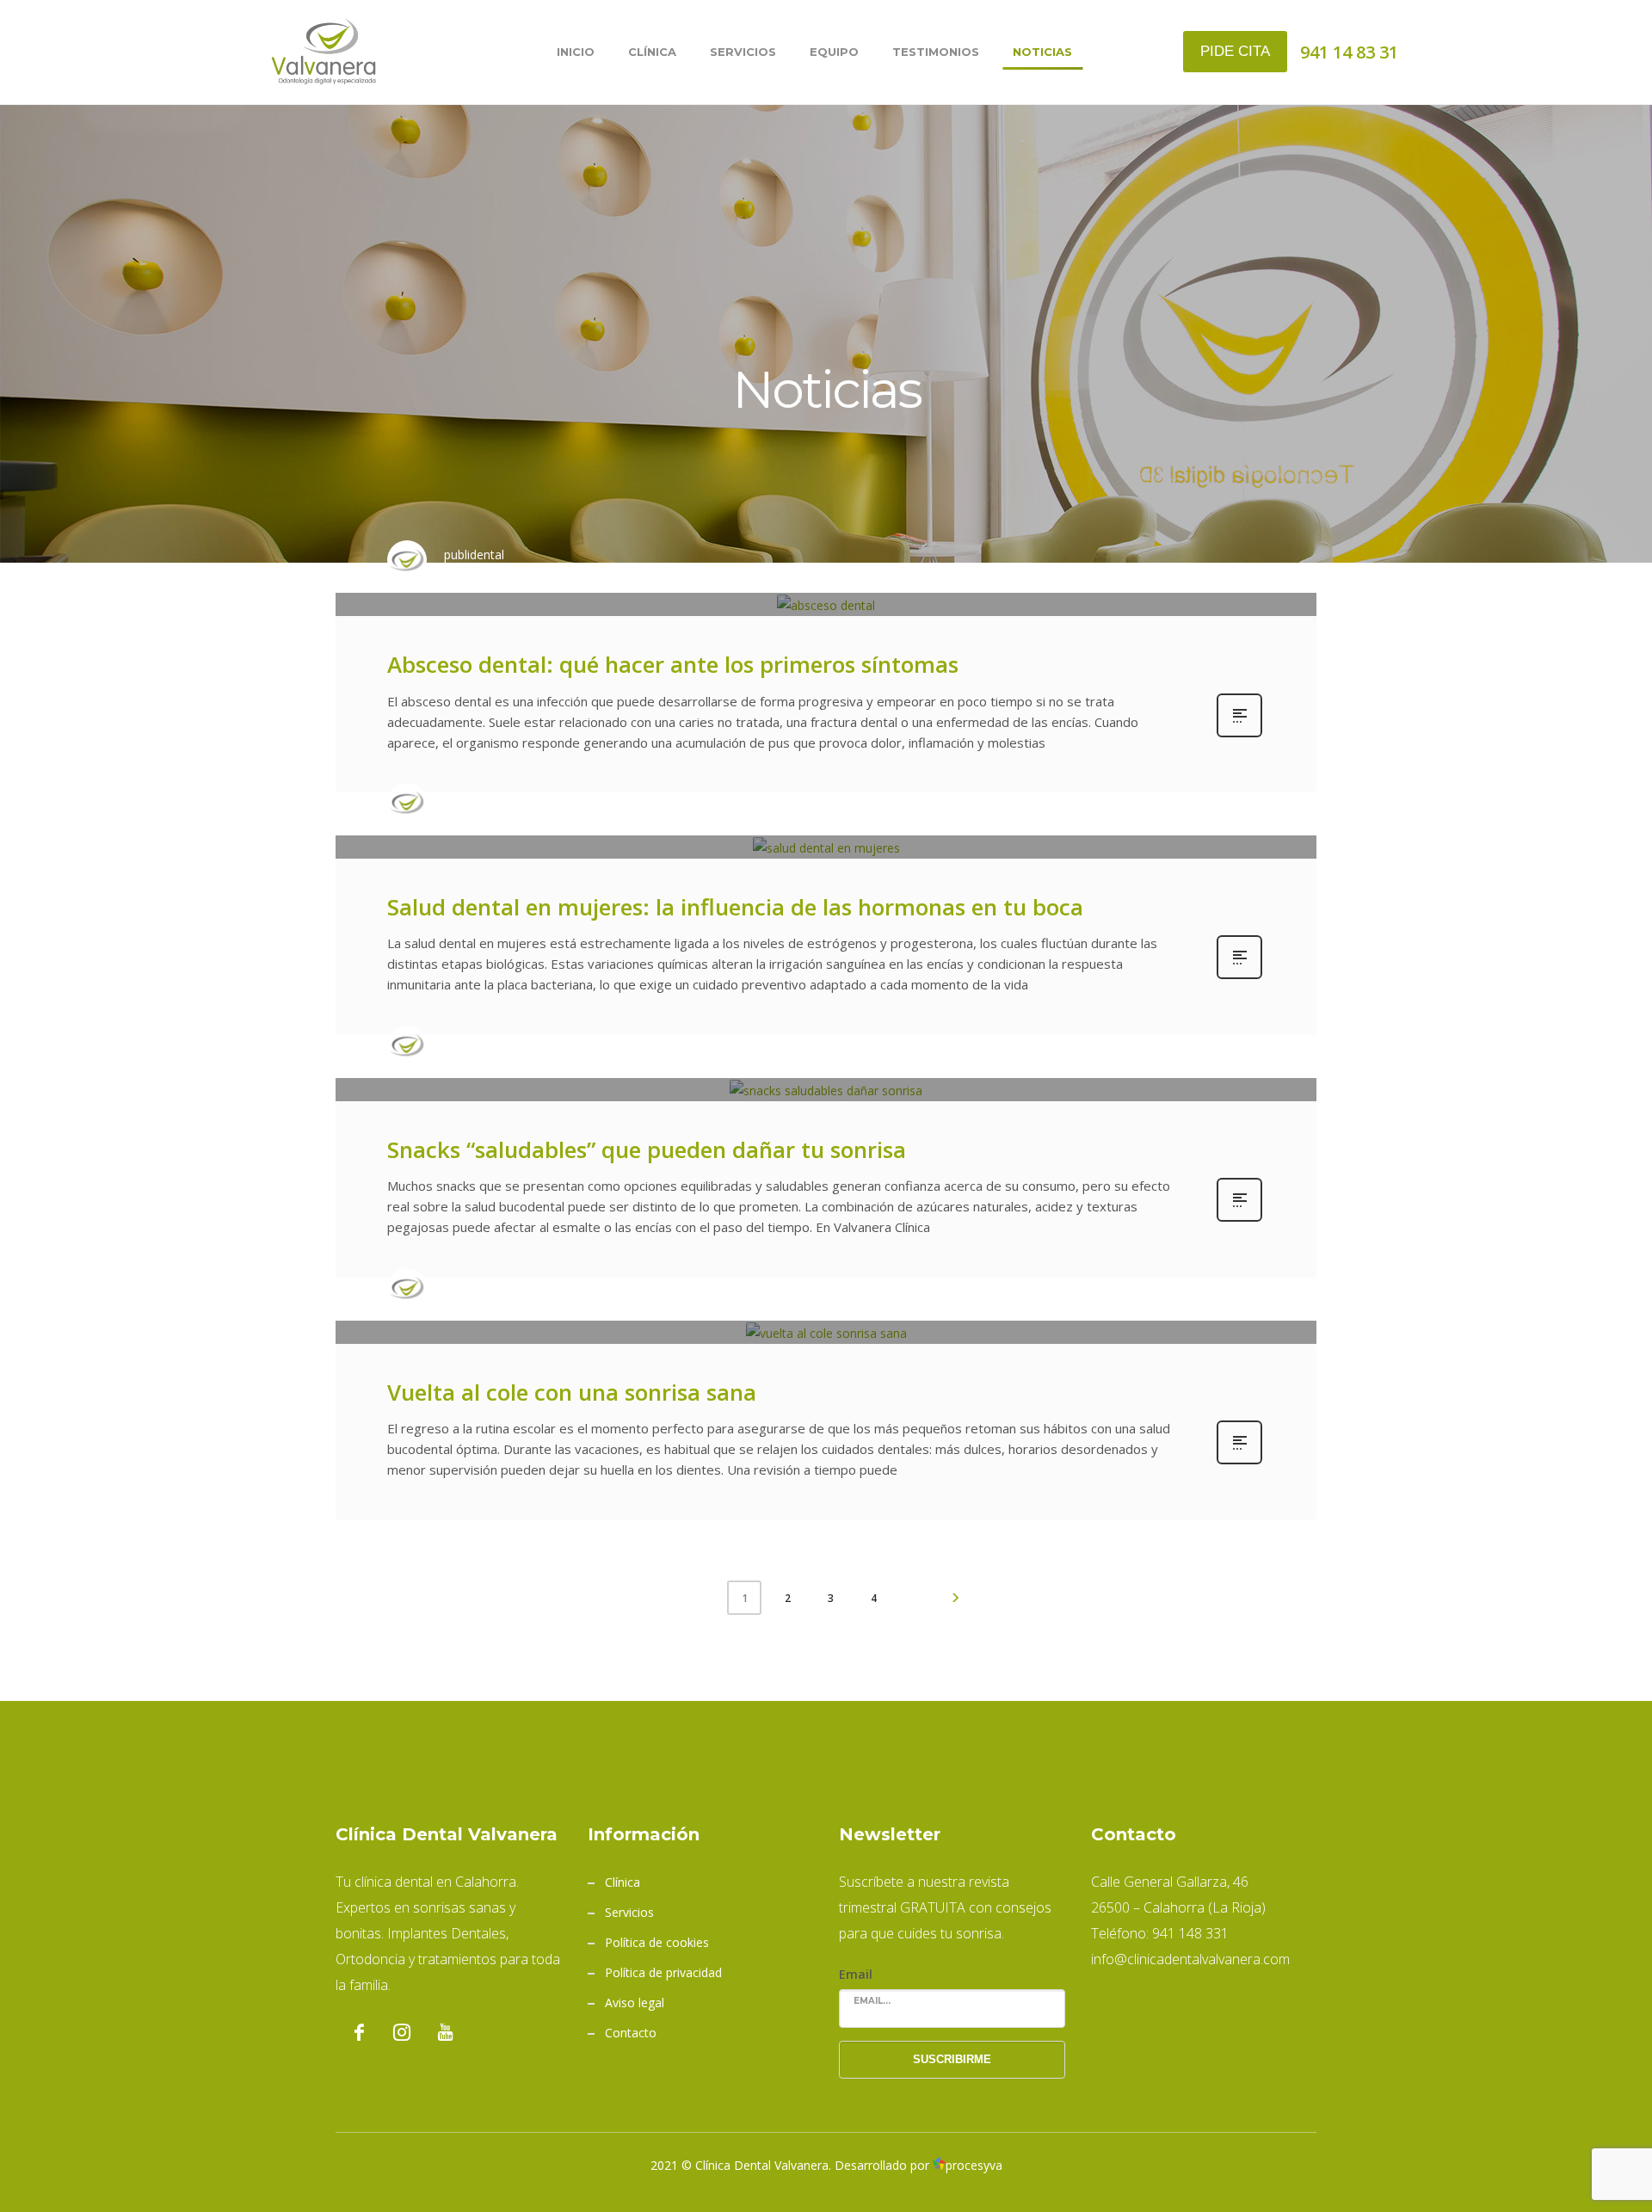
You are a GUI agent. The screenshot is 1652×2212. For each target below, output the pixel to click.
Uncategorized (654, 570)
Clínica (623, 1882)
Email (856, 1974)
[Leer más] (1239, 735)
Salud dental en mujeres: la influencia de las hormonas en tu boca (735, 907)
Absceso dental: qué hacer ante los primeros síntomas (673, 664)
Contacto (631, 2033)
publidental (474, 555)
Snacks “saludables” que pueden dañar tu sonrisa (647, 1149)
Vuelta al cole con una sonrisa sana (572, 1392)
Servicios (629, 1912)
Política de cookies (657, 1942)
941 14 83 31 (1349, 52)
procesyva (974, 2165)
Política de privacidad (663, 1972)
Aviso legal (635, 2003)
